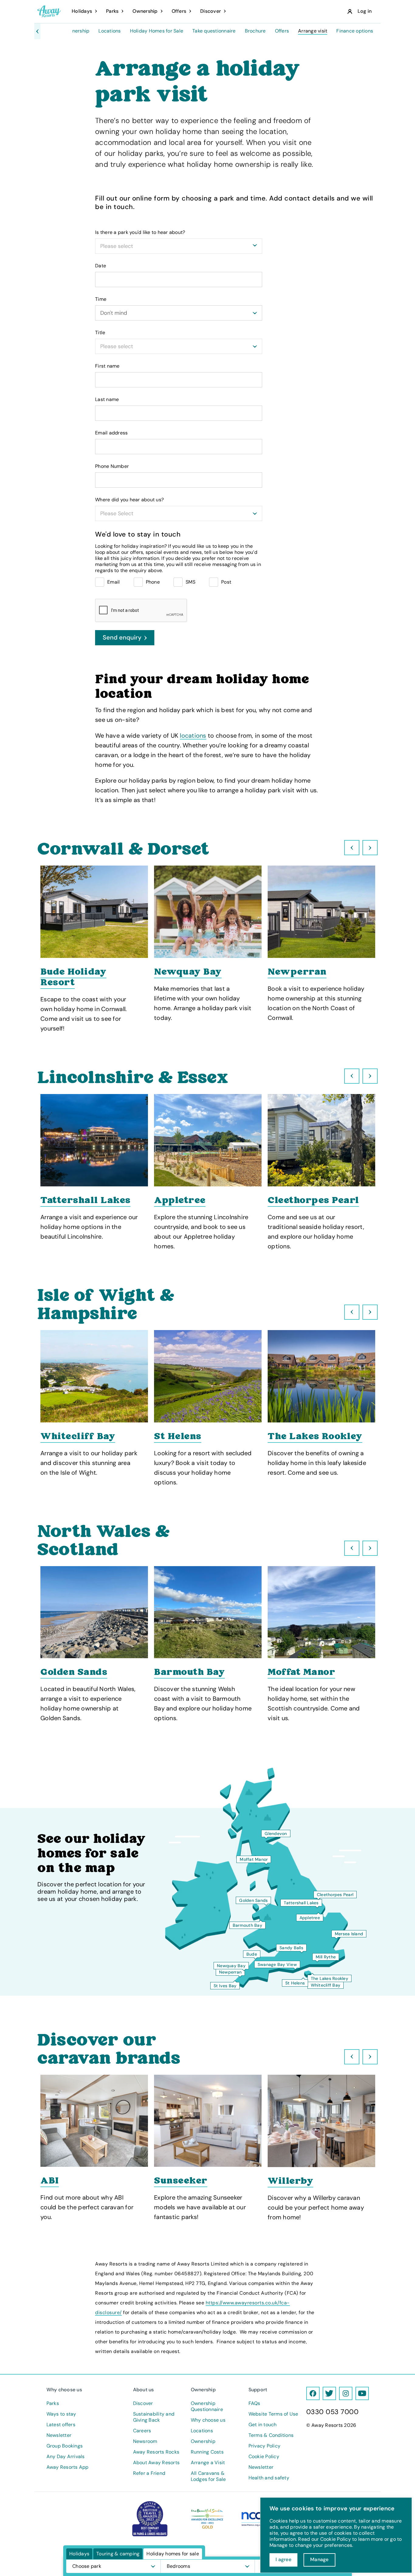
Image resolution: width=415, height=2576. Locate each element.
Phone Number (112, 466)
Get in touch (263, 2425)
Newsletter (59, 2435)
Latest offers (61, 2425)
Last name (107, 400)
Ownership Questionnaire (207, 2406)
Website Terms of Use (273, 2414)
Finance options (355, 31)
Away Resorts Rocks (156, 2452)
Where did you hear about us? (129, 500)
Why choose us (208, 2420)
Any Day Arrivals (66, 2457)
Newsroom (145, 2441)
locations (193, 736)
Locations (110, 31)
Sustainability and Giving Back (154, 2417)
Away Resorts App (68, 2467)
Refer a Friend (149, 2473)
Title (100, 333)
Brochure (255, 31)
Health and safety (269, 2478)
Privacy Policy (265, 2446)
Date (101, 266)
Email (113, 582)
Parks (53, 2403)
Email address (111, 433)
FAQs (254, 2403)
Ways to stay (61, 2414)
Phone (153, 582)
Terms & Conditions (271, 2435)
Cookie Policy (264, 2457)
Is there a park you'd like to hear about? (140, 232)
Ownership (77, 31)
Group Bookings (65, 2446)
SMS (190, 582)
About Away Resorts (156, 2463)
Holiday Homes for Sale (157, 31)
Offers (282, 31)
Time (101, 299)
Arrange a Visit (208, 2463)
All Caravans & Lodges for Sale (208, 2476)
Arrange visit (313, 31)
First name (107, 366)
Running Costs (207, 2452)
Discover (143, 2403)
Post (226, 582)
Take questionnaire (214, 31)
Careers (142, 2431)
